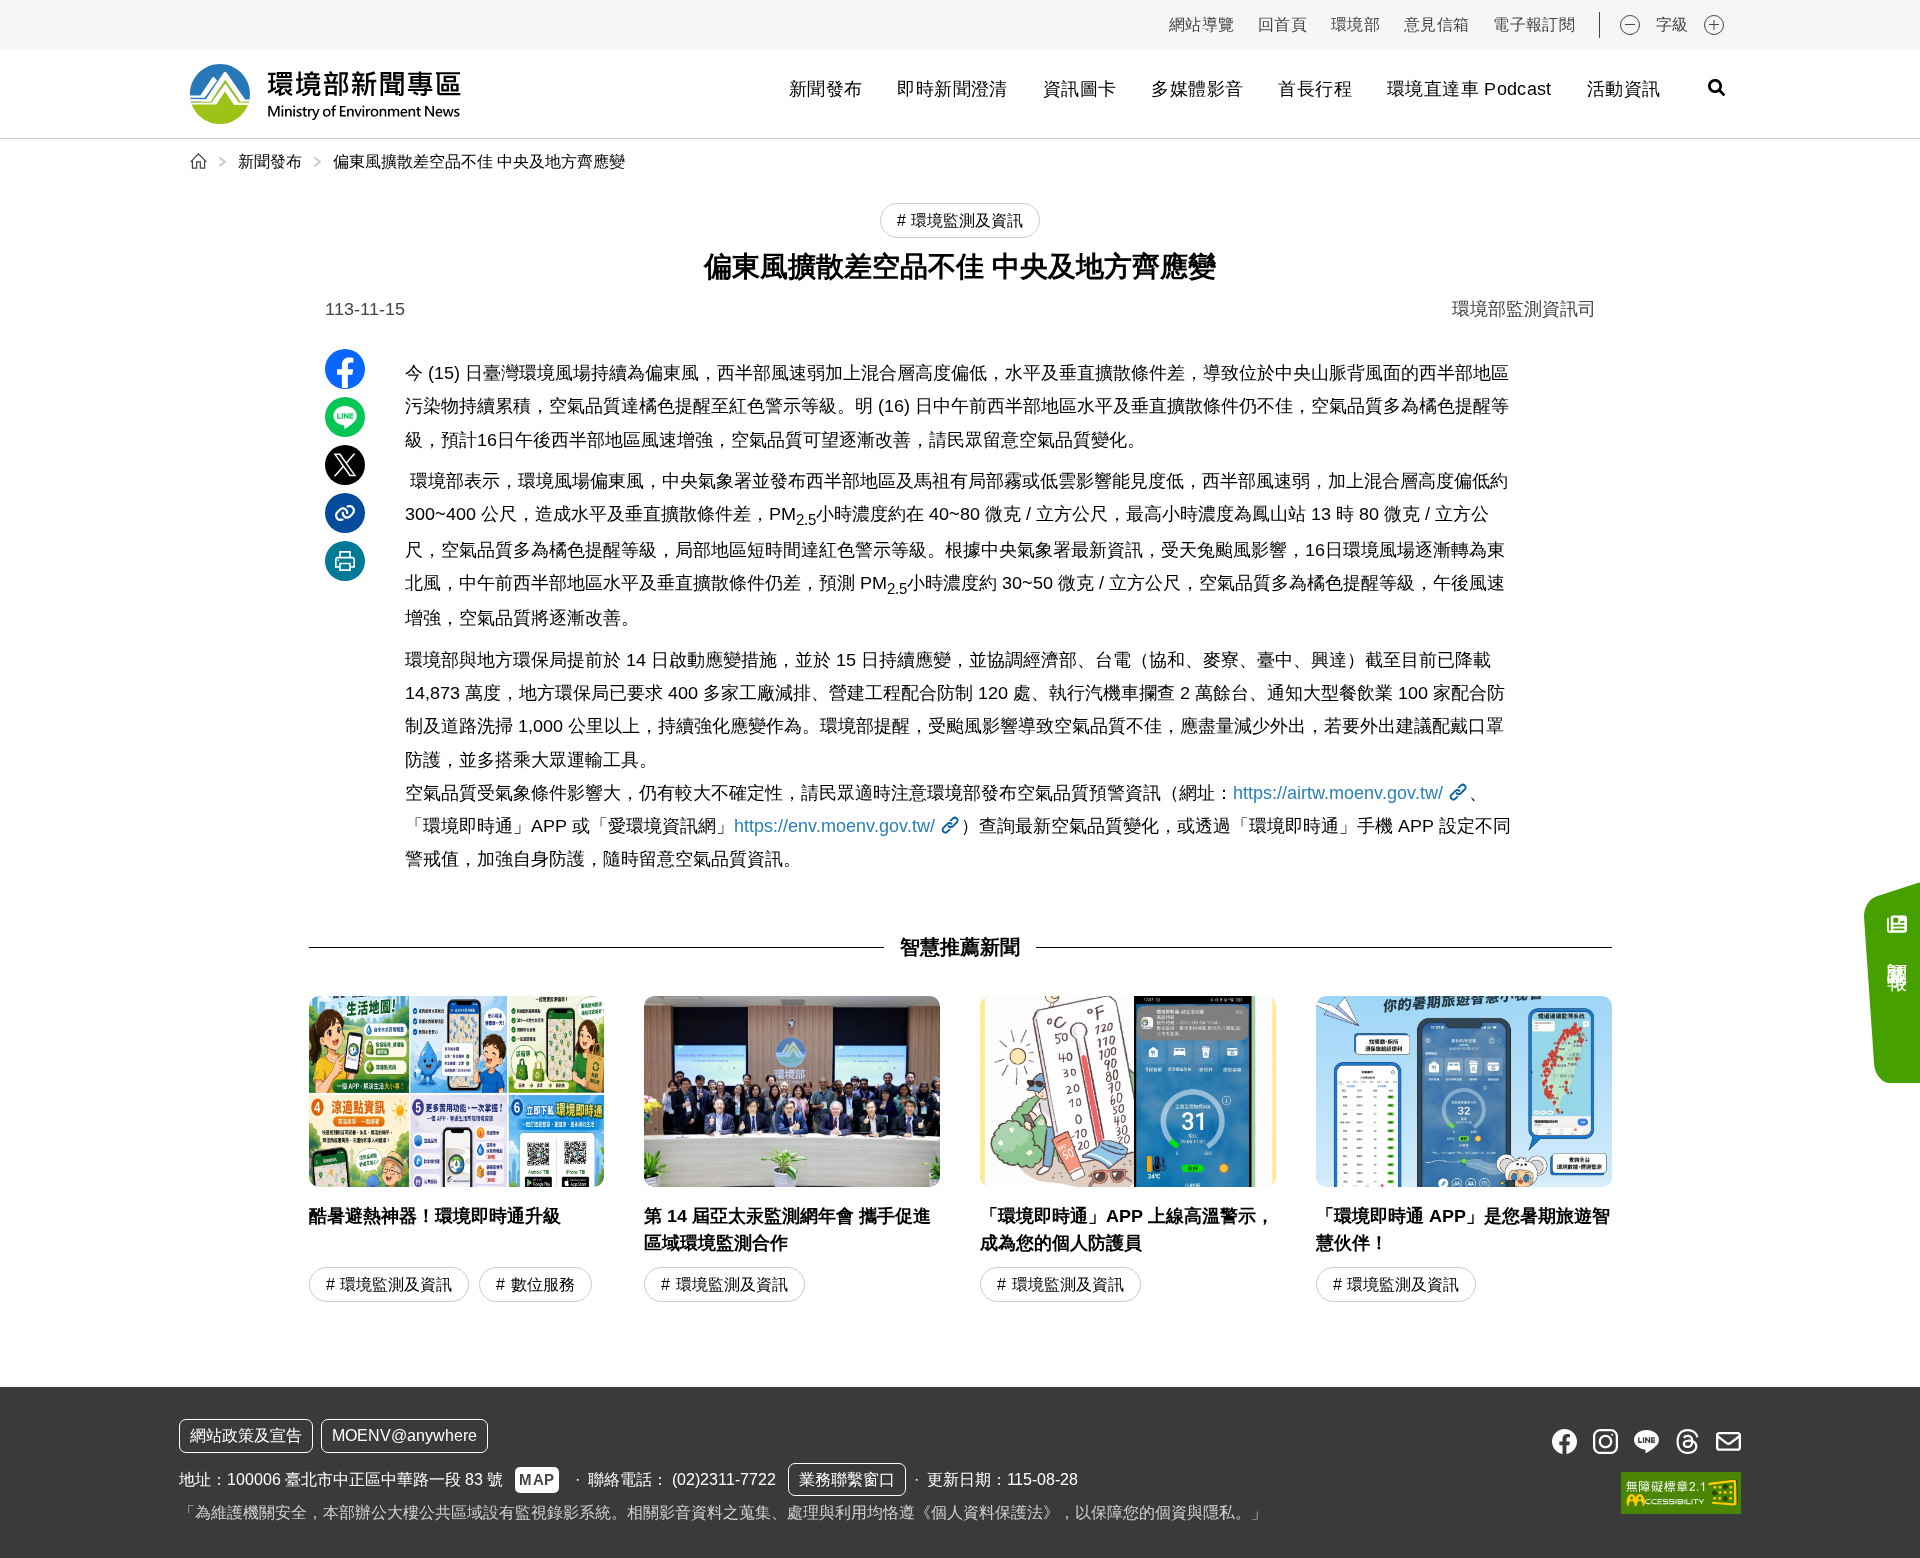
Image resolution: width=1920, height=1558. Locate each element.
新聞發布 (825, 89)
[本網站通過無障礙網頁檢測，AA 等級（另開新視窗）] (1681, 1493)
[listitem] (1564, 1441)
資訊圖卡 (1079, 89)
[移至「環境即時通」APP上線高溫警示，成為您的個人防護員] (1128, 1151)
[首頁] (200, 161)
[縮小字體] (1630, 25)
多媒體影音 (1197, 89)
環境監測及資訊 (396, 1284)
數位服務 (543, 1284)
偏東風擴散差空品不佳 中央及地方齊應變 (479, 161)
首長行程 (1314, 89)
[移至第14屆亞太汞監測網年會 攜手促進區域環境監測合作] (792, 1151)
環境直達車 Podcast (1469, 89)
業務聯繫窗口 (847, 1479)
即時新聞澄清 (952, 89)
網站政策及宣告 (246, 1435)
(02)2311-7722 (724, 1479)
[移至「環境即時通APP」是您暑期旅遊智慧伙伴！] (1464, 1151)
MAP (537, 1479)
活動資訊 (1623, 89)
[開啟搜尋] (1716, 87)
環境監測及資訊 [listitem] (967, 220)
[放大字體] (1714, 25)
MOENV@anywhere (404, 1435)
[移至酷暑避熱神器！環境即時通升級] (457, 1151)
